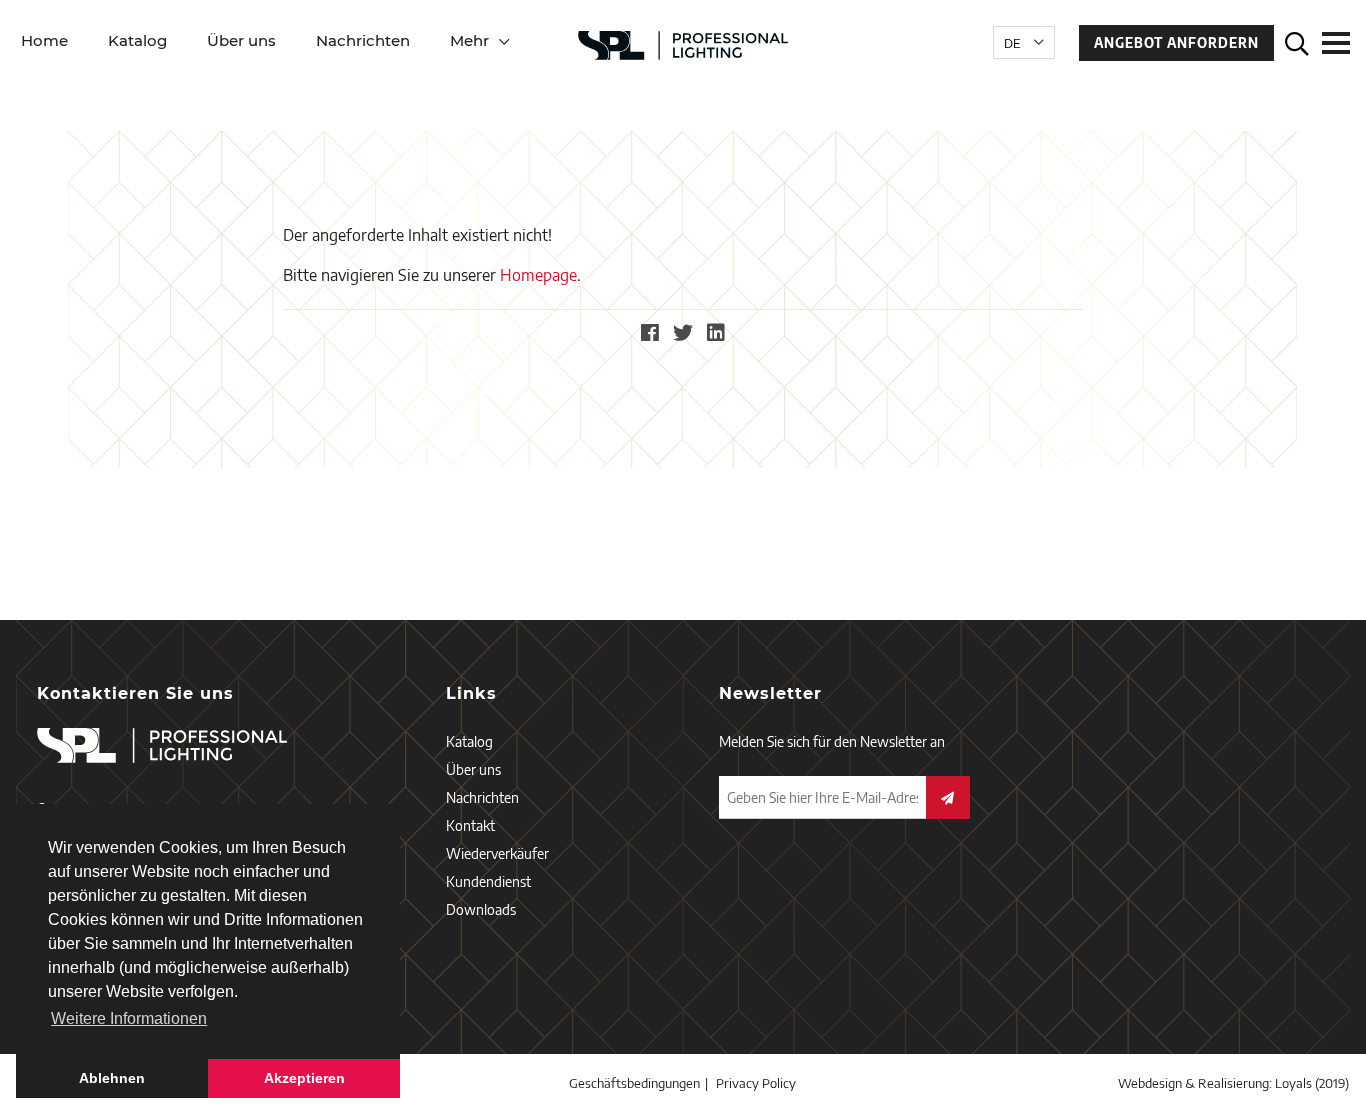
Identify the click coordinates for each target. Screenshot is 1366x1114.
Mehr (469, 40)
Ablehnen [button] (112, 1078)
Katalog (137, 40)
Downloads (481, 909)
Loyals (1293, 1083)
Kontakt (470, 825)
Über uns (241, 40)
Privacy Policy (756, 1083)
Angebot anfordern (1176, 43)
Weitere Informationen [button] (129, 1018)
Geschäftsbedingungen (634, 1083)
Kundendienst (488, 881)
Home (44, 40)
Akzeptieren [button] (304, 1078)
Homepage (538, 275)
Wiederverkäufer (497, 853)
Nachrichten (363, 40)
